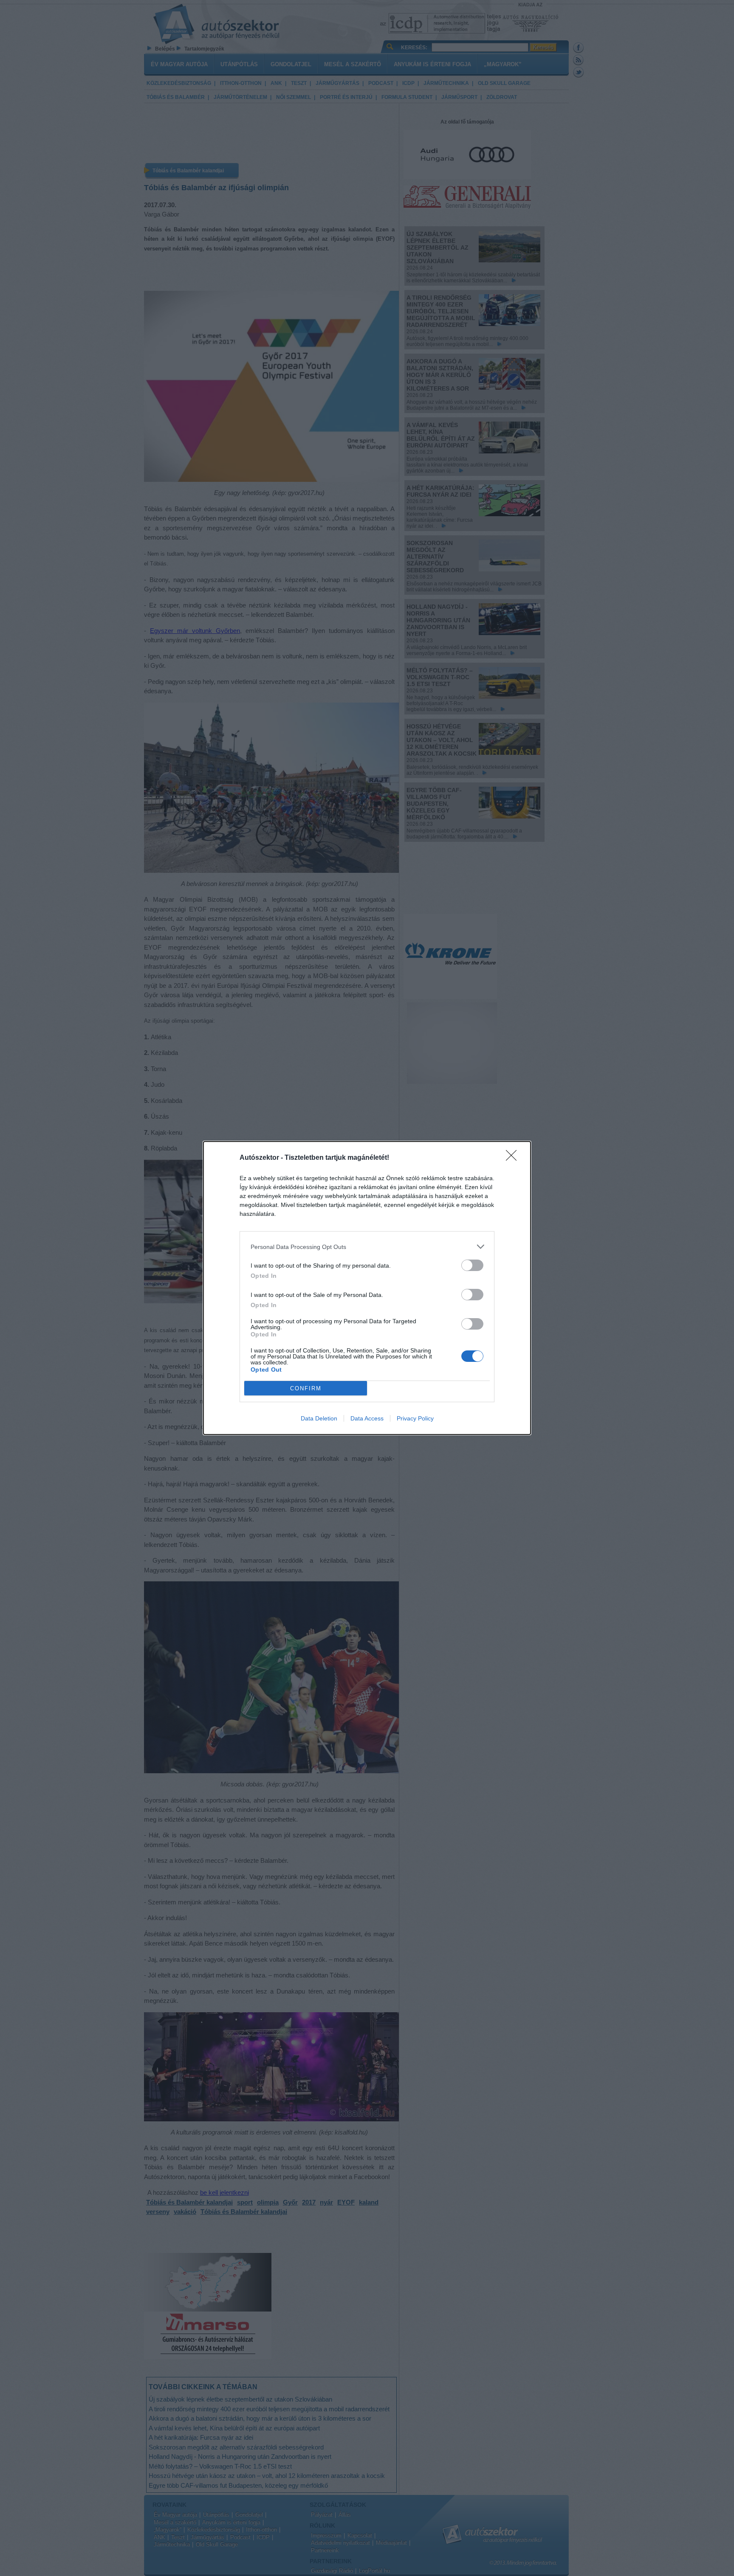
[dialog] (367, 1288)
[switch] (472, 1265)
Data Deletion (319, 1418)
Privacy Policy (415, 1418)
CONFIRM (306, 1388)
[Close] (514, 1158)
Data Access (367, 1418)
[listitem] (367, 1247)
